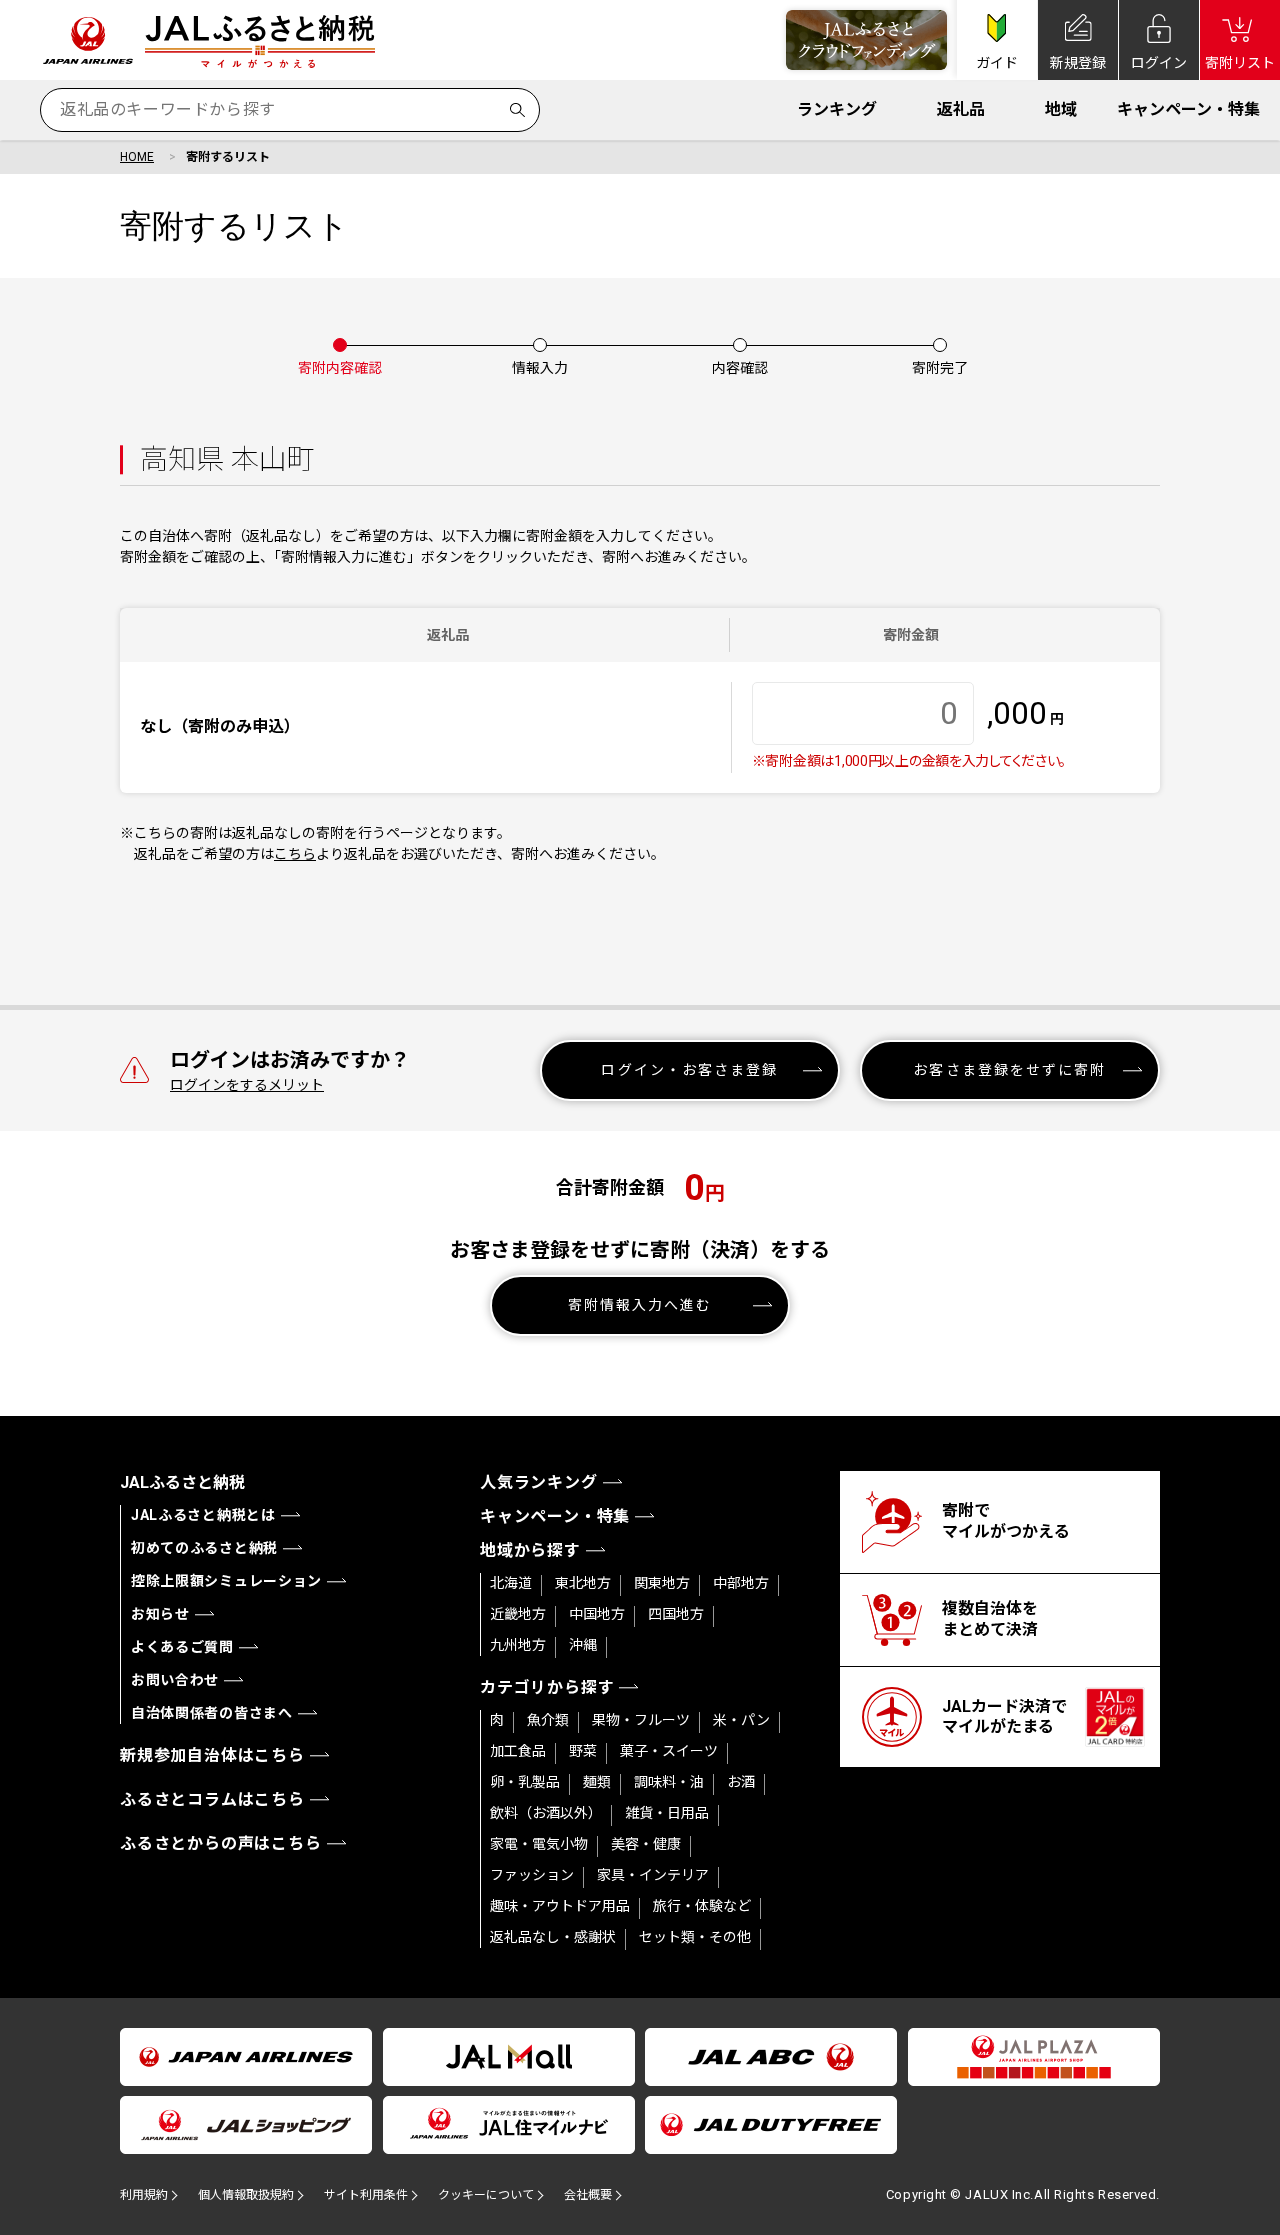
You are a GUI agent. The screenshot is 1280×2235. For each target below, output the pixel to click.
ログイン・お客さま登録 (689, 1070)
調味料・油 (669, 1782)
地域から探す (530, 1550)
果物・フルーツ (641, 1720)
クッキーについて (486, 2195)
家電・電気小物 (539, 1844)
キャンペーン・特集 (1188, 109)
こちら (295, 854)
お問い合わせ (175, 1680)
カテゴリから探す (547, 1687)
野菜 (583, 1751)
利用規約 (144, 2195)
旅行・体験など (702, 1906)
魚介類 (548, 1720)
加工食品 (518, 1751)
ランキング (837, 109)
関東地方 (662, 1583)
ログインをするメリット (247, 1085)
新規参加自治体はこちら (212, 1755)
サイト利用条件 (366, 2195)
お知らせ (160, 1614)
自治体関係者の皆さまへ (212, 1713)
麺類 (597, 1782)
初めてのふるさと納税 (204, 1548)
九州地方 (518, 1645)
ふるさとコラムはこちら (212, 1799)
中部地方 (741, 1583)
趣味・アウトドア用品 (560, 1906)
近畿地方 (518, 1614)
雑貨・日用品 (667, 1813)
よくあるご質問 (182, 1647)
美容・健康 (646, 1844)
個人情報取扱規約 (246, 2195)
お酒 (741, 1782)
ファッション (532, 1875)
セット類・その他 (695, 1937)
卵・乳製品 (525, 1782)
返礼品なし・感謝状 (553, 1937)
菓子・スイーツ (669, 1751)
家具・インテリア (653, 1875)
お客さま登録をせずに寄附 (1009, 1070)
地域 (1061, 109)
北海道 (511, 1583)
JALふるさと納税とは (203, 1515)
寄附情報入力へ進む (640, 1305)
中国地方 (597, 1614)
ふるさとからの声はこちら (221, 1843)
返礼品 (961, 109)
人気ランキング (539, 1482)
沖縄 (583, 1645)
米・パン (741, 1720)
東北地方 (583, 1583)
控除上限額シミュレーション (226, 1581)
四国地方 (676, 1614)
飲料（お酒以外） (546, 1813)
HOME (137, 157)
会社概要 (588, 2195)
